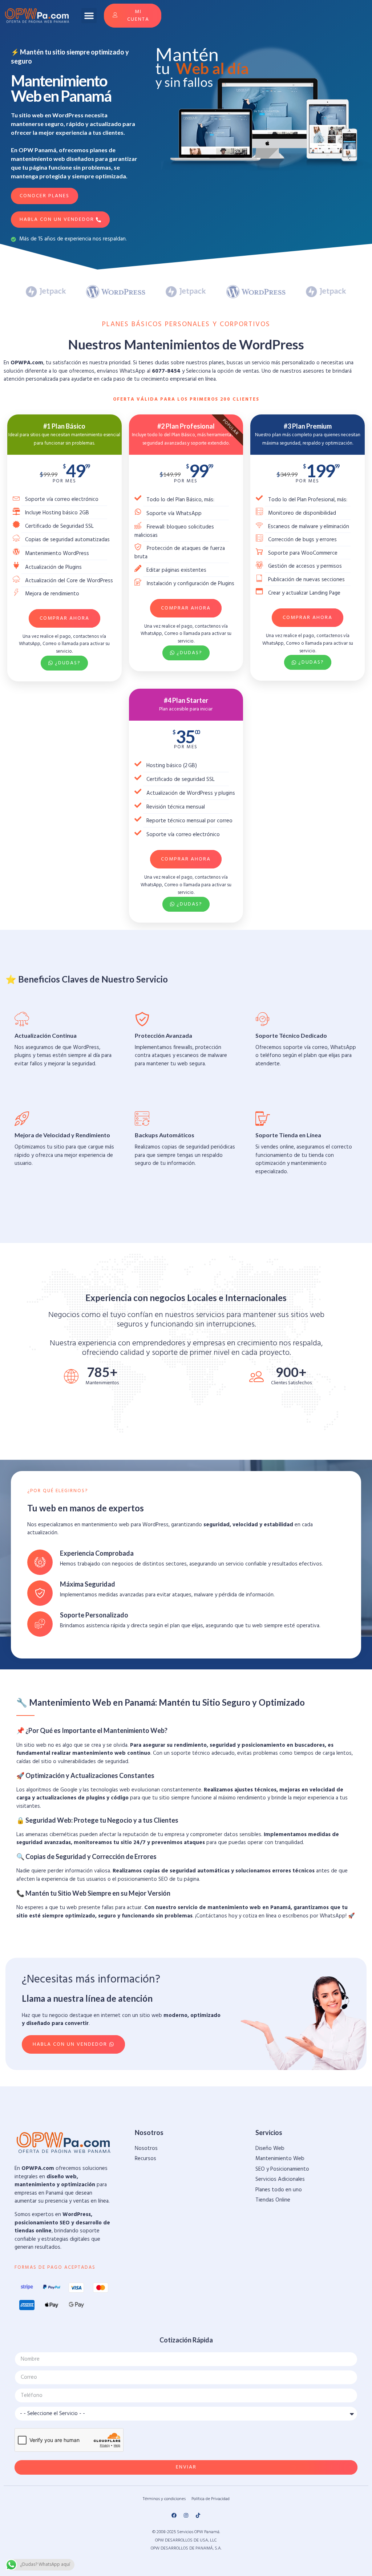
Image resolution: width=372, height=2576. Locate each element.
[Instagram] (186, 2515)
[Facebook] (174, 2515)
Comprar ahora (64, 618)
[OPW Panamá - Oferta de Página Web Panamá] (37, 15)
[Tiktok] (198, 2515)
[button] (89, 16)
